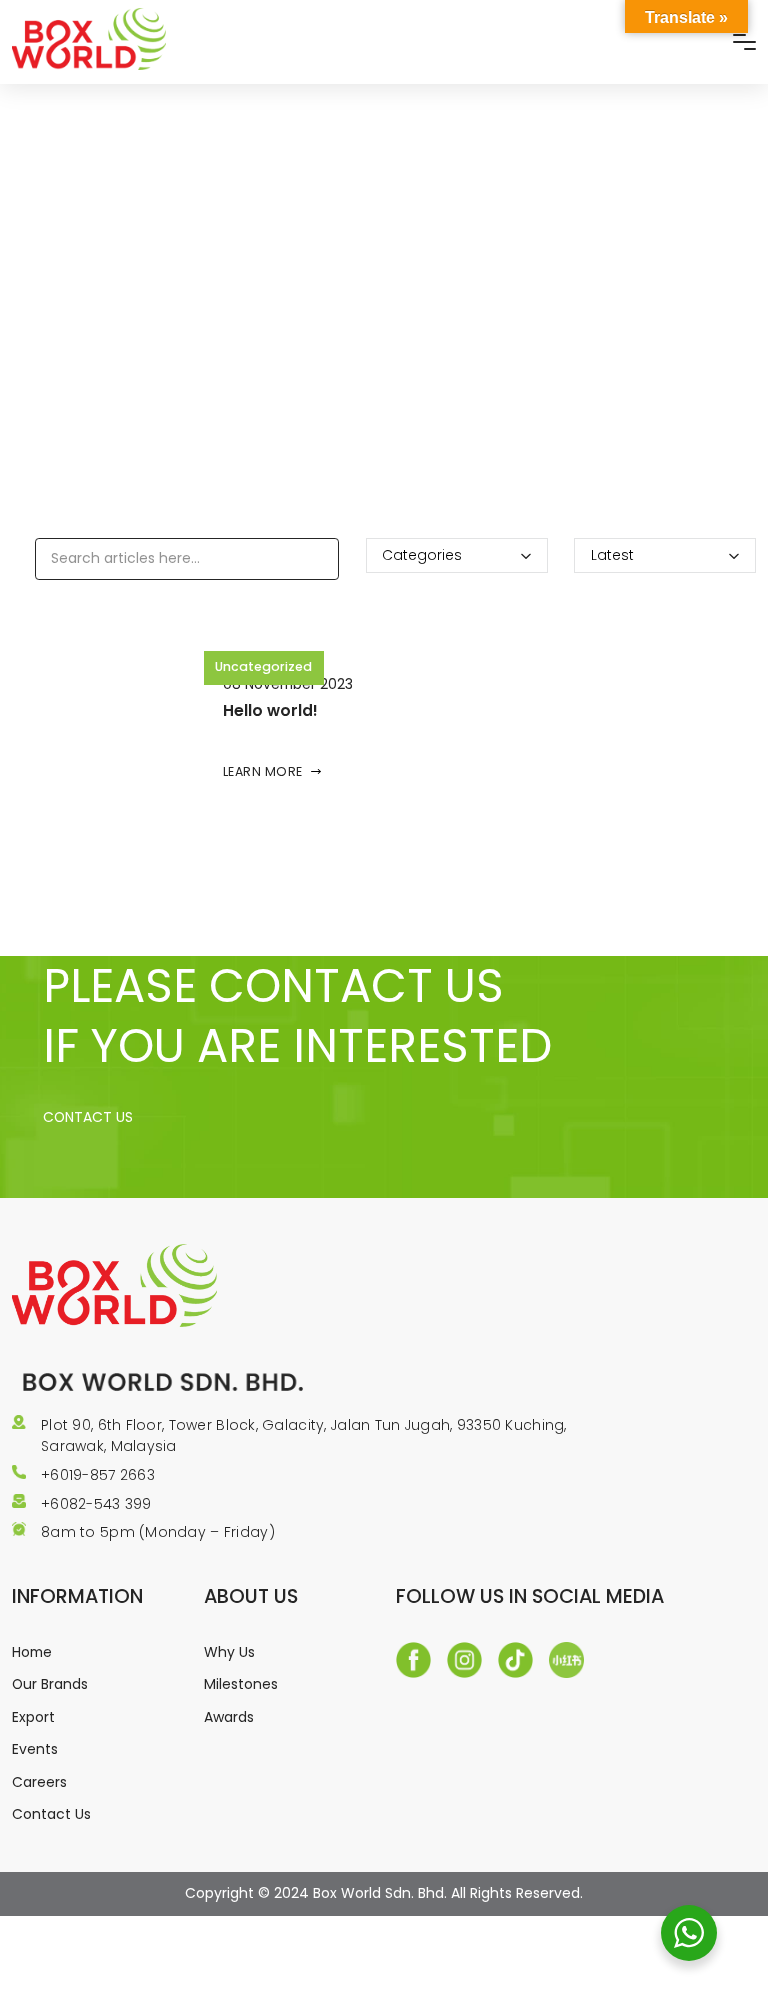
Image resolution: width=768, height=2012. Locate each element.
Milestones (241, 1684)
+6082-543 (83, 1504)
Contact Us (51, 1814)
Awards (229, 1717)
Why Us (229, 1652)
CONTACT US (88, 1117)
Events (35, 1749)
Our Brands (50, 1684)
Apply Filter (68, 601)
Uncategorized (263, 666)
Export (33, 1717)
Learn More (263, 771)
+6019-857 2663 (98, 1475)
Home (32, 1652)
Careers (39, 1782)
